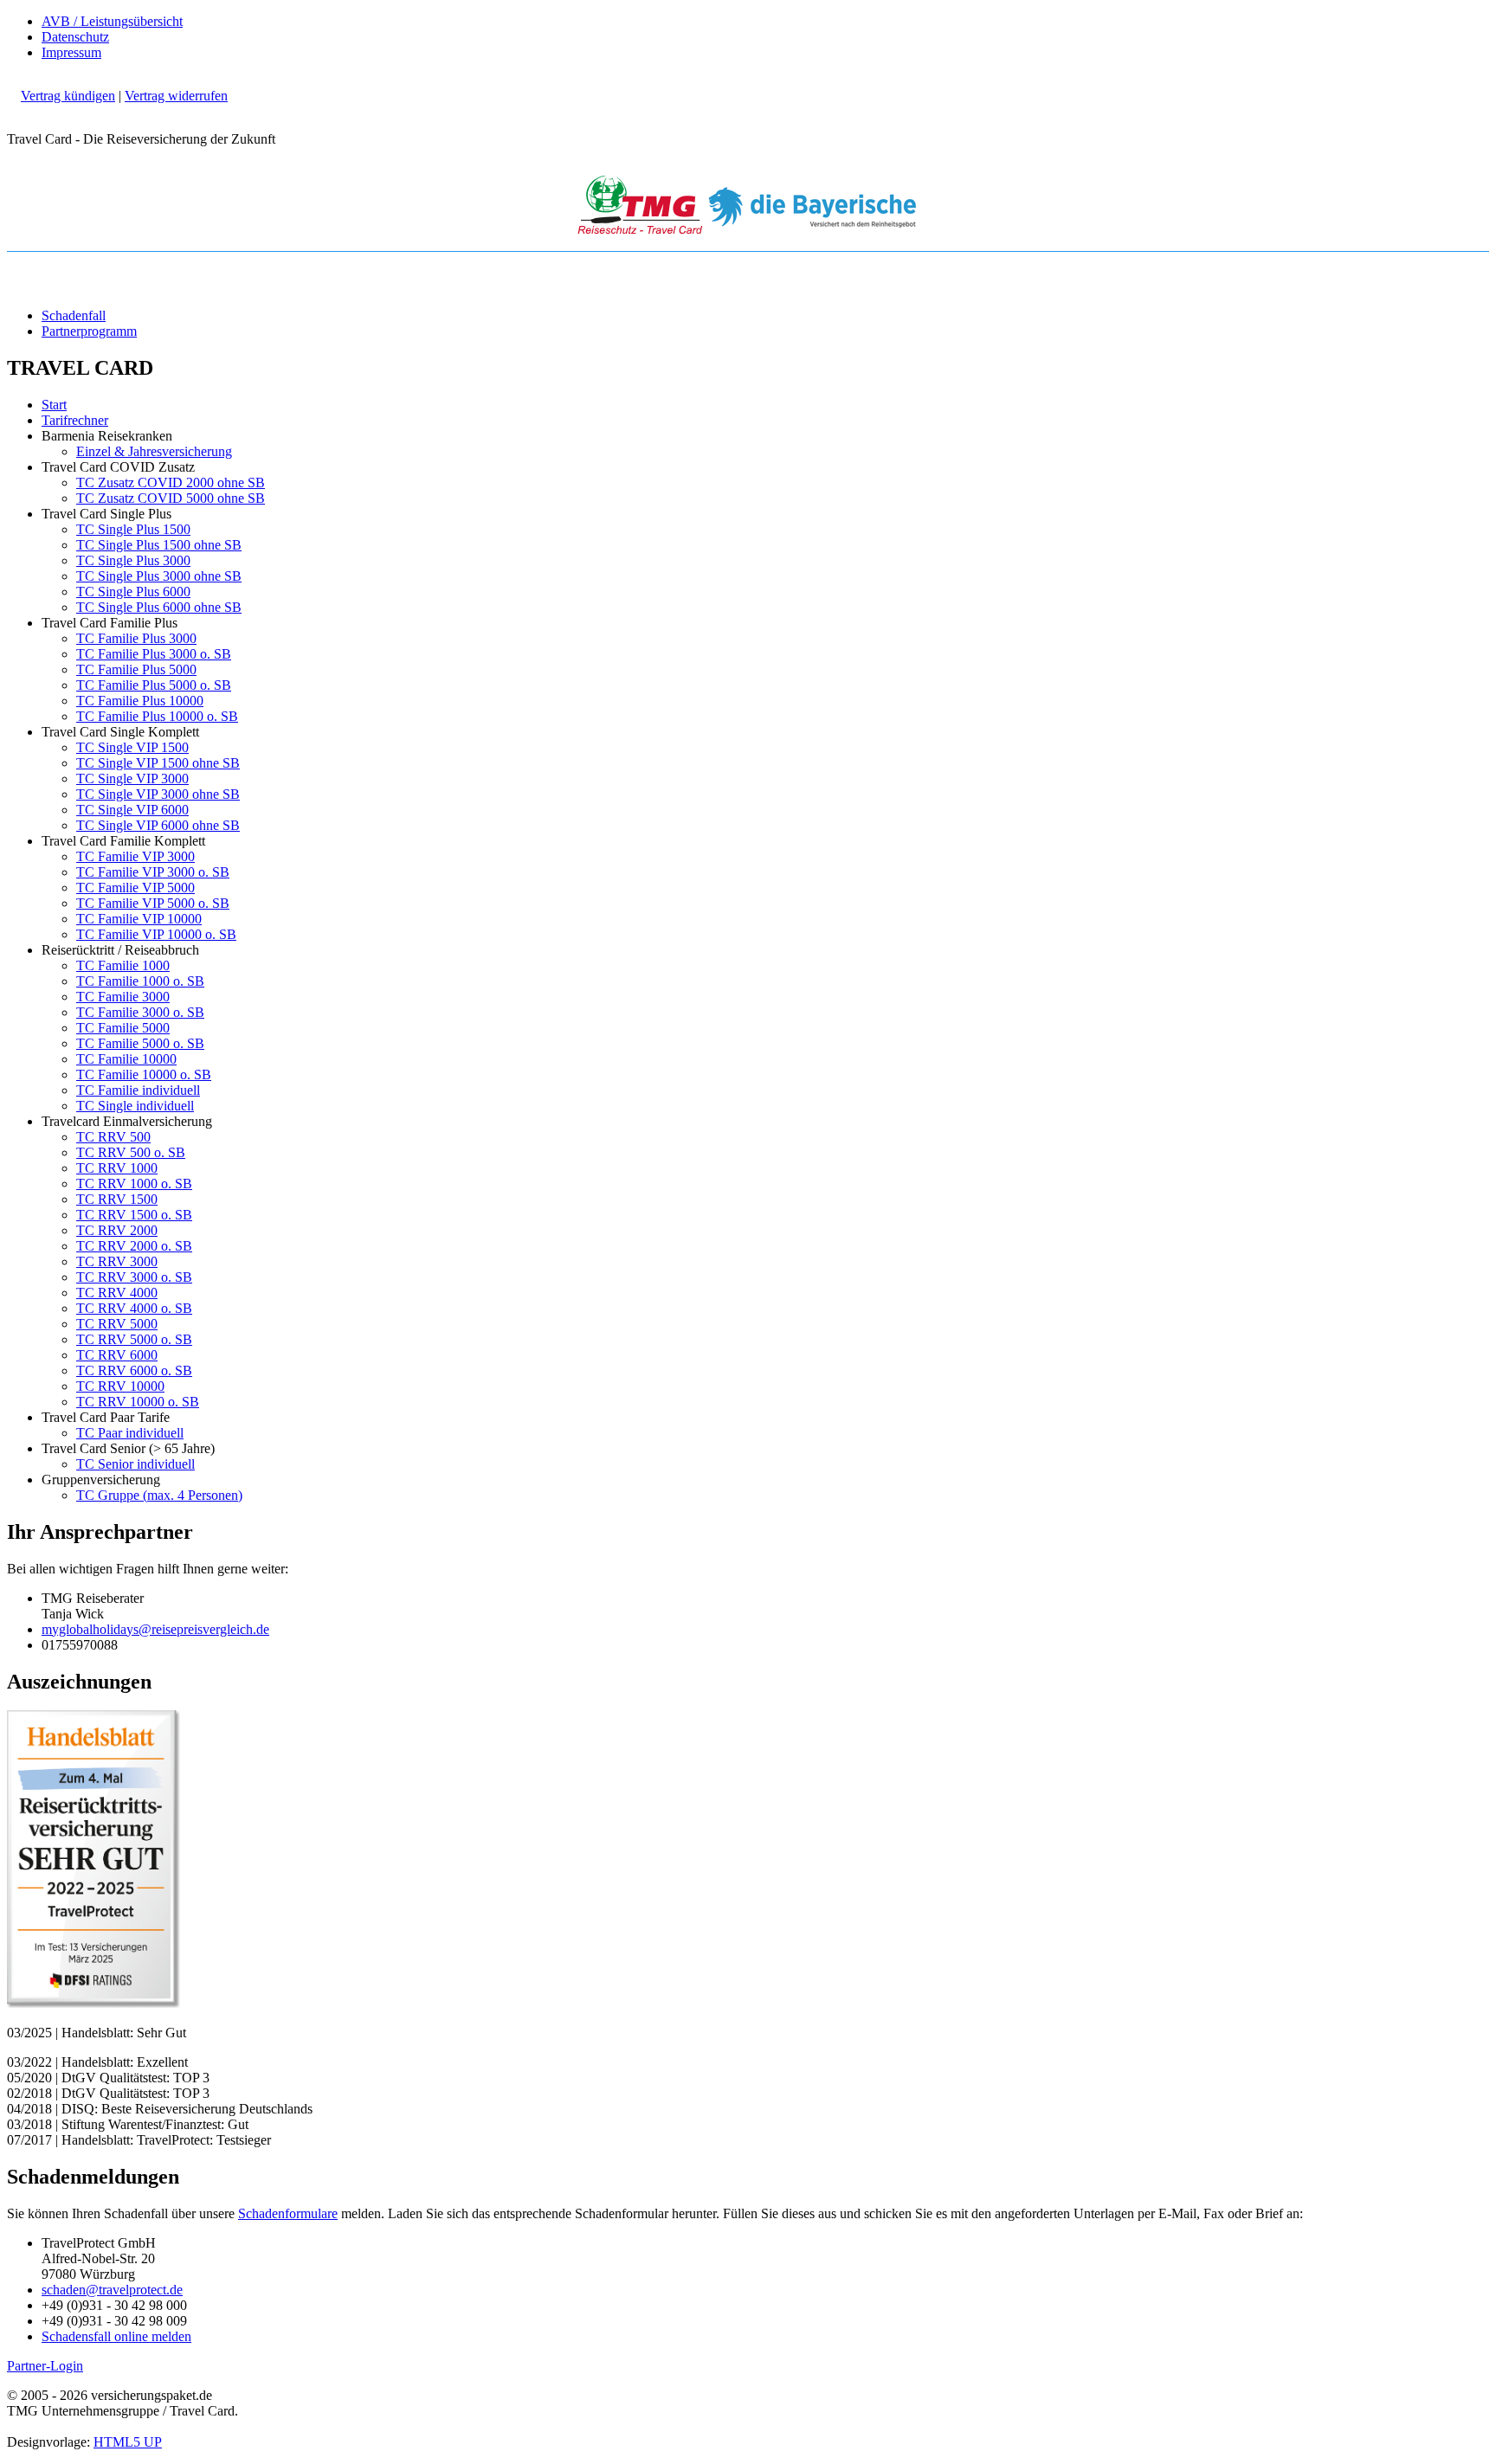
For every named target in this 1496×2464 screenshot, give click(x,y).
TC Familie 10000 (126, 1059)
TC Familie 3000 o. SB (140, 1012)
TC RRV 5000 (117, 1324)
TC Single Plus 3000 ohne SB (159, 576)
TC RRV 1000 (117, 1168)
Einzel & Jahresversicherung (154, 451)
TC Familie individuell (138, 1090)
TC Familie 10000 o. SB (144, 1074)
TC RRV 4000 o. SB (134, 1308)
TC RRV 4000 (117, 1293)
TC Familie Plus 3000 (136, 638)
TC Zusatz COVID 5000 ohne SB (171, 498)
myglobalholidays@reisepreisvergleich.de (155, 1629)
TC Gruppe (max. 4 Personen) (159, 1495)
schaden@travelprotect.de (112, 2290)
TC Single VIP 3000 (132, 778)
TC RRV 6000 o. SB (134, 1370)
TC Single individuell (135, 1106)
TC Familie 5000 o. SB (140, 1043)
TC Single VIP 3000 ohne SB (158, 794)
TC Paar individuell (130, 1433)
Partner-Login (45, 2366)
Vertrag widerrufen (176, 96)
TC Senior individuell (135, 1464)
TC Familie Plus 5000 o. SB (154, 685)
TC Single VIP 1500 (132, 747)
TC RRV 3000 (117, 1261)
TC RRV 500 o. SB (131, 1152)
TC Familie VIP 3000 (135, 856)
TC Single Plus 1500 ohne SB (159, 545)
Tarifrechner (75, 420)
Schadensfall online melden (116, 2336)
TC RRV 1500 (117, 1199)
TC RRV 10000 (120, 1386)
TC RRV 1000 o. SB (134, 1184)
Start (54, 405)
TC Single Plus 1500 (133, 529)
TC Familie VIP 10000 (139, 919)
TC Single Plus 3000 (133, 560)
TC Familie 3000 (123, 997)
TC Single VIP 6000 (132, 810)
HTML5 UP (128, 2442)
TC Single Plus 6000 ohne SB (159, 607)
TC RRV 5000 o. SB (134, 1339)
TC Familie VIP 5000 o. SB (153, 903)
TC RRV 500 (113, 1137)
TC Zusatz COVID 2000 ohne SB (171, 483)
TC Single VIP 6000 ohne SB (158, 825)
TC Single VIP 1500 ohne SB (158, 763)
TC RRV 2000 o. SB (134, 1246)
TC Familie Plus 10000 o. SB (157, 716)
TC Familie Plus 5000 (136, 669)
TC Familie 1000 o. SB (140, 981)
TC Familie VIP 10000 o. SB (156, 934)
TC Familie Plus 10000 (140, 701)
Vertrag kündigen (68, 96)
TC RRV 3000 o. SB (134, 1277)
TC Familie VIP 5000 (135, 888)
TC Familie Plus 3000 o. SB (154, 654)
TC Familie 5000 (123, 1028)
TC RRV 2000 (117, 1230)
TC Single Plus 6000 (133, 592)
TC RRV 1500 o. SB (134, 1215)
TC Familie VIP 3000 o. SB (153, 872)
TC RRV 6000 (117, 1355)
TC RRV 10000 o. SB (138, 1402)
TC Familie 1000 (123, 965)
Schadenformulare (288, 2213)
